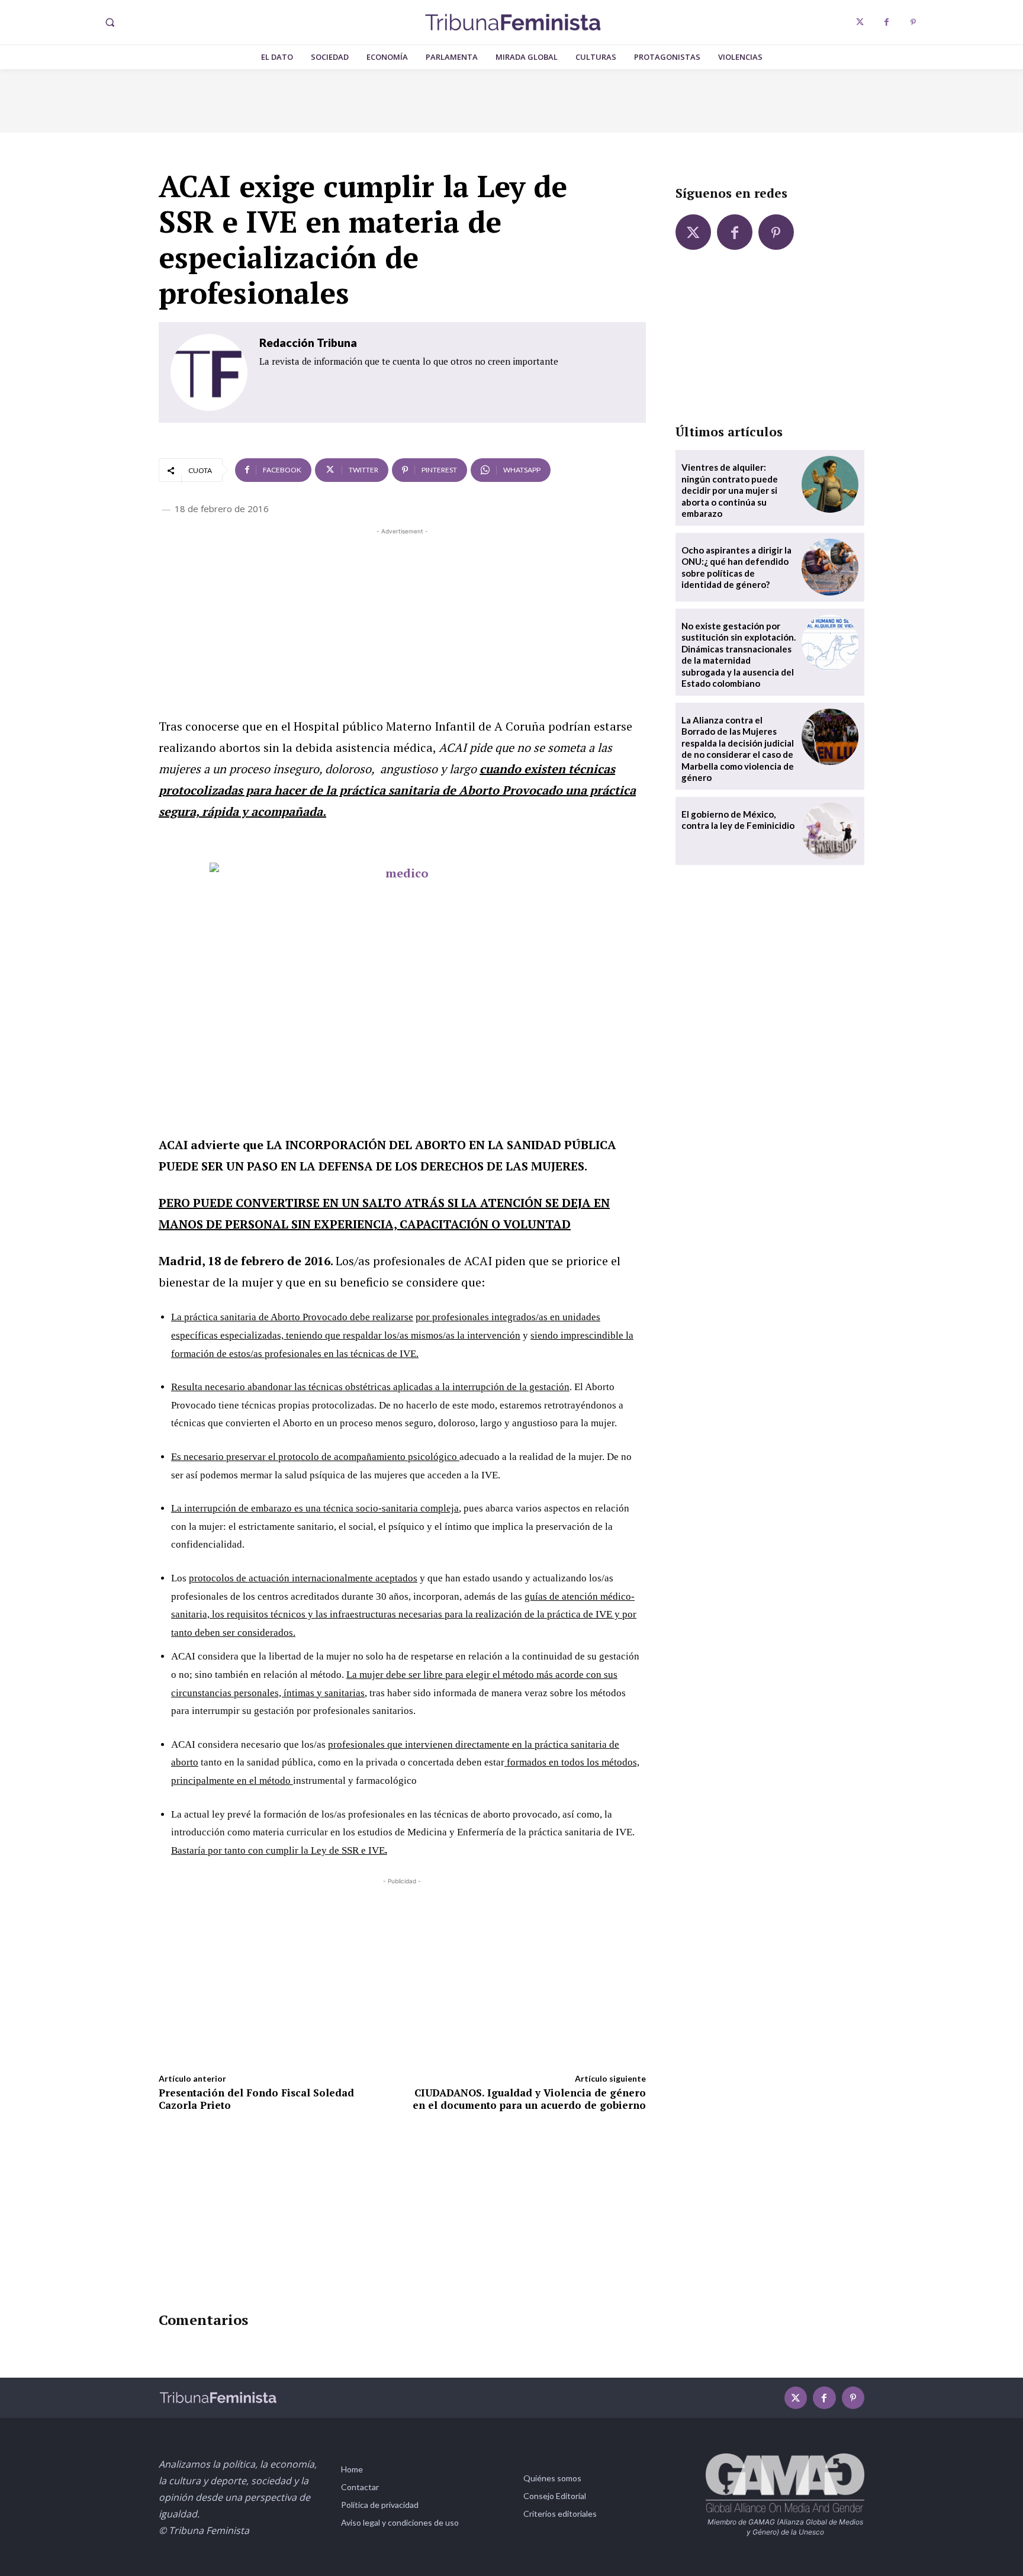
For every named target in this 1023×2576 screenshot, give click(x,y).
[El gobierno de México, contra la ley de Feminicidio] (830, 831)
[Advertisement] (402, 620)
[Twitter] (860, 22)
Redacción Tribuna (308, 342)
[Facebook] (887, 22)
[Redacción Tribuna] (209, 372)
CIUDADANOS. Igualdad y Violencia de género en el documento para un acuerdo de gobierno (529, 2099)
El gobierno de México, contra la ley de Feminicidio (738, 820)
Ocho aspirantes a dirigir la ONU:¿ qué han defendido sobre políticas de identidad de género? (736, 567)
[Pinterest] (913, 22)
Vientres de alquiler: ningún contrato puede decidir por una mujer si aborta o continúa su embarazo (730, 490)
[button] (110, 22)
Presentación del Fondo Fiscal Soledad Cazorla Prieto (256, 2099)
